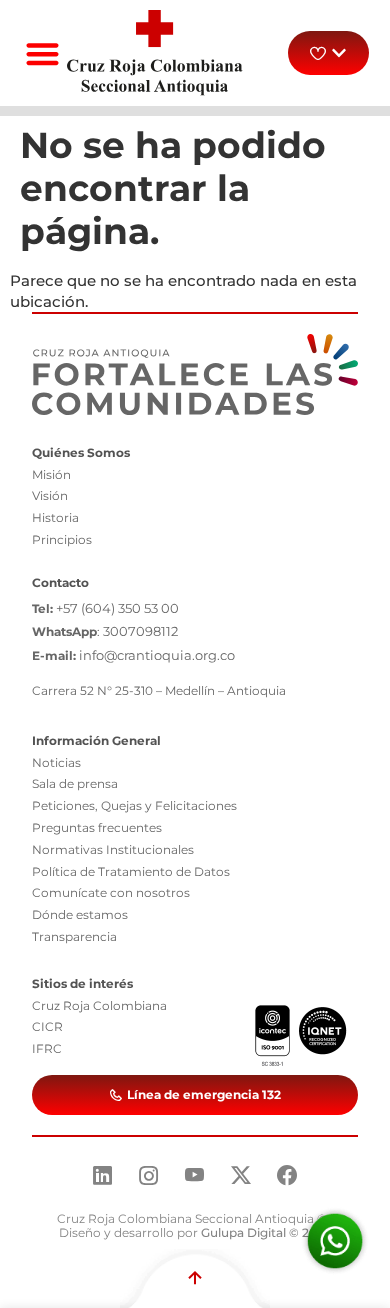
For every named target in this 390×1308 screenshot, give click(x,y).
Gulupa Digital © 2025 (266, 1232)
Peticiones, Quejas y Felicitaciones (134, 805)
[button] (42, 53)
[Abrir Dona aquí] (339, 53)
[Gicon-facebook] (287, 1175)
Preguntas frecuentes (97, 827)
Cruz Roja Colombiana (99, 1005)
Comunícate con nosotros (111, 892)
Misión (51, 474)
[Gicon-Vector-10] (195, 1175)
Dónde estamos (80, 914)
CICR (47, 1026)
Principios (62, 539)
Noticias (56, 762)
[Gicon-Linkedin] (103, 1175)
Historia (55, 517)
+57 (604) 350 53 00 (117, 608)
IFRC (47, 1048)
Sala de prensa (75, 783)
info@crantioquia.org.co (157, 655)
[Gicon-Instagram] (149, 1175)
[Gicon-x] (241, 1175)
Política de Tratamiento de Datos (131, 871)
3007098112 (140, 631)
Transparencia (74, 936)
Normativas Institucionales (113, 849)
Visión (50, 495)
